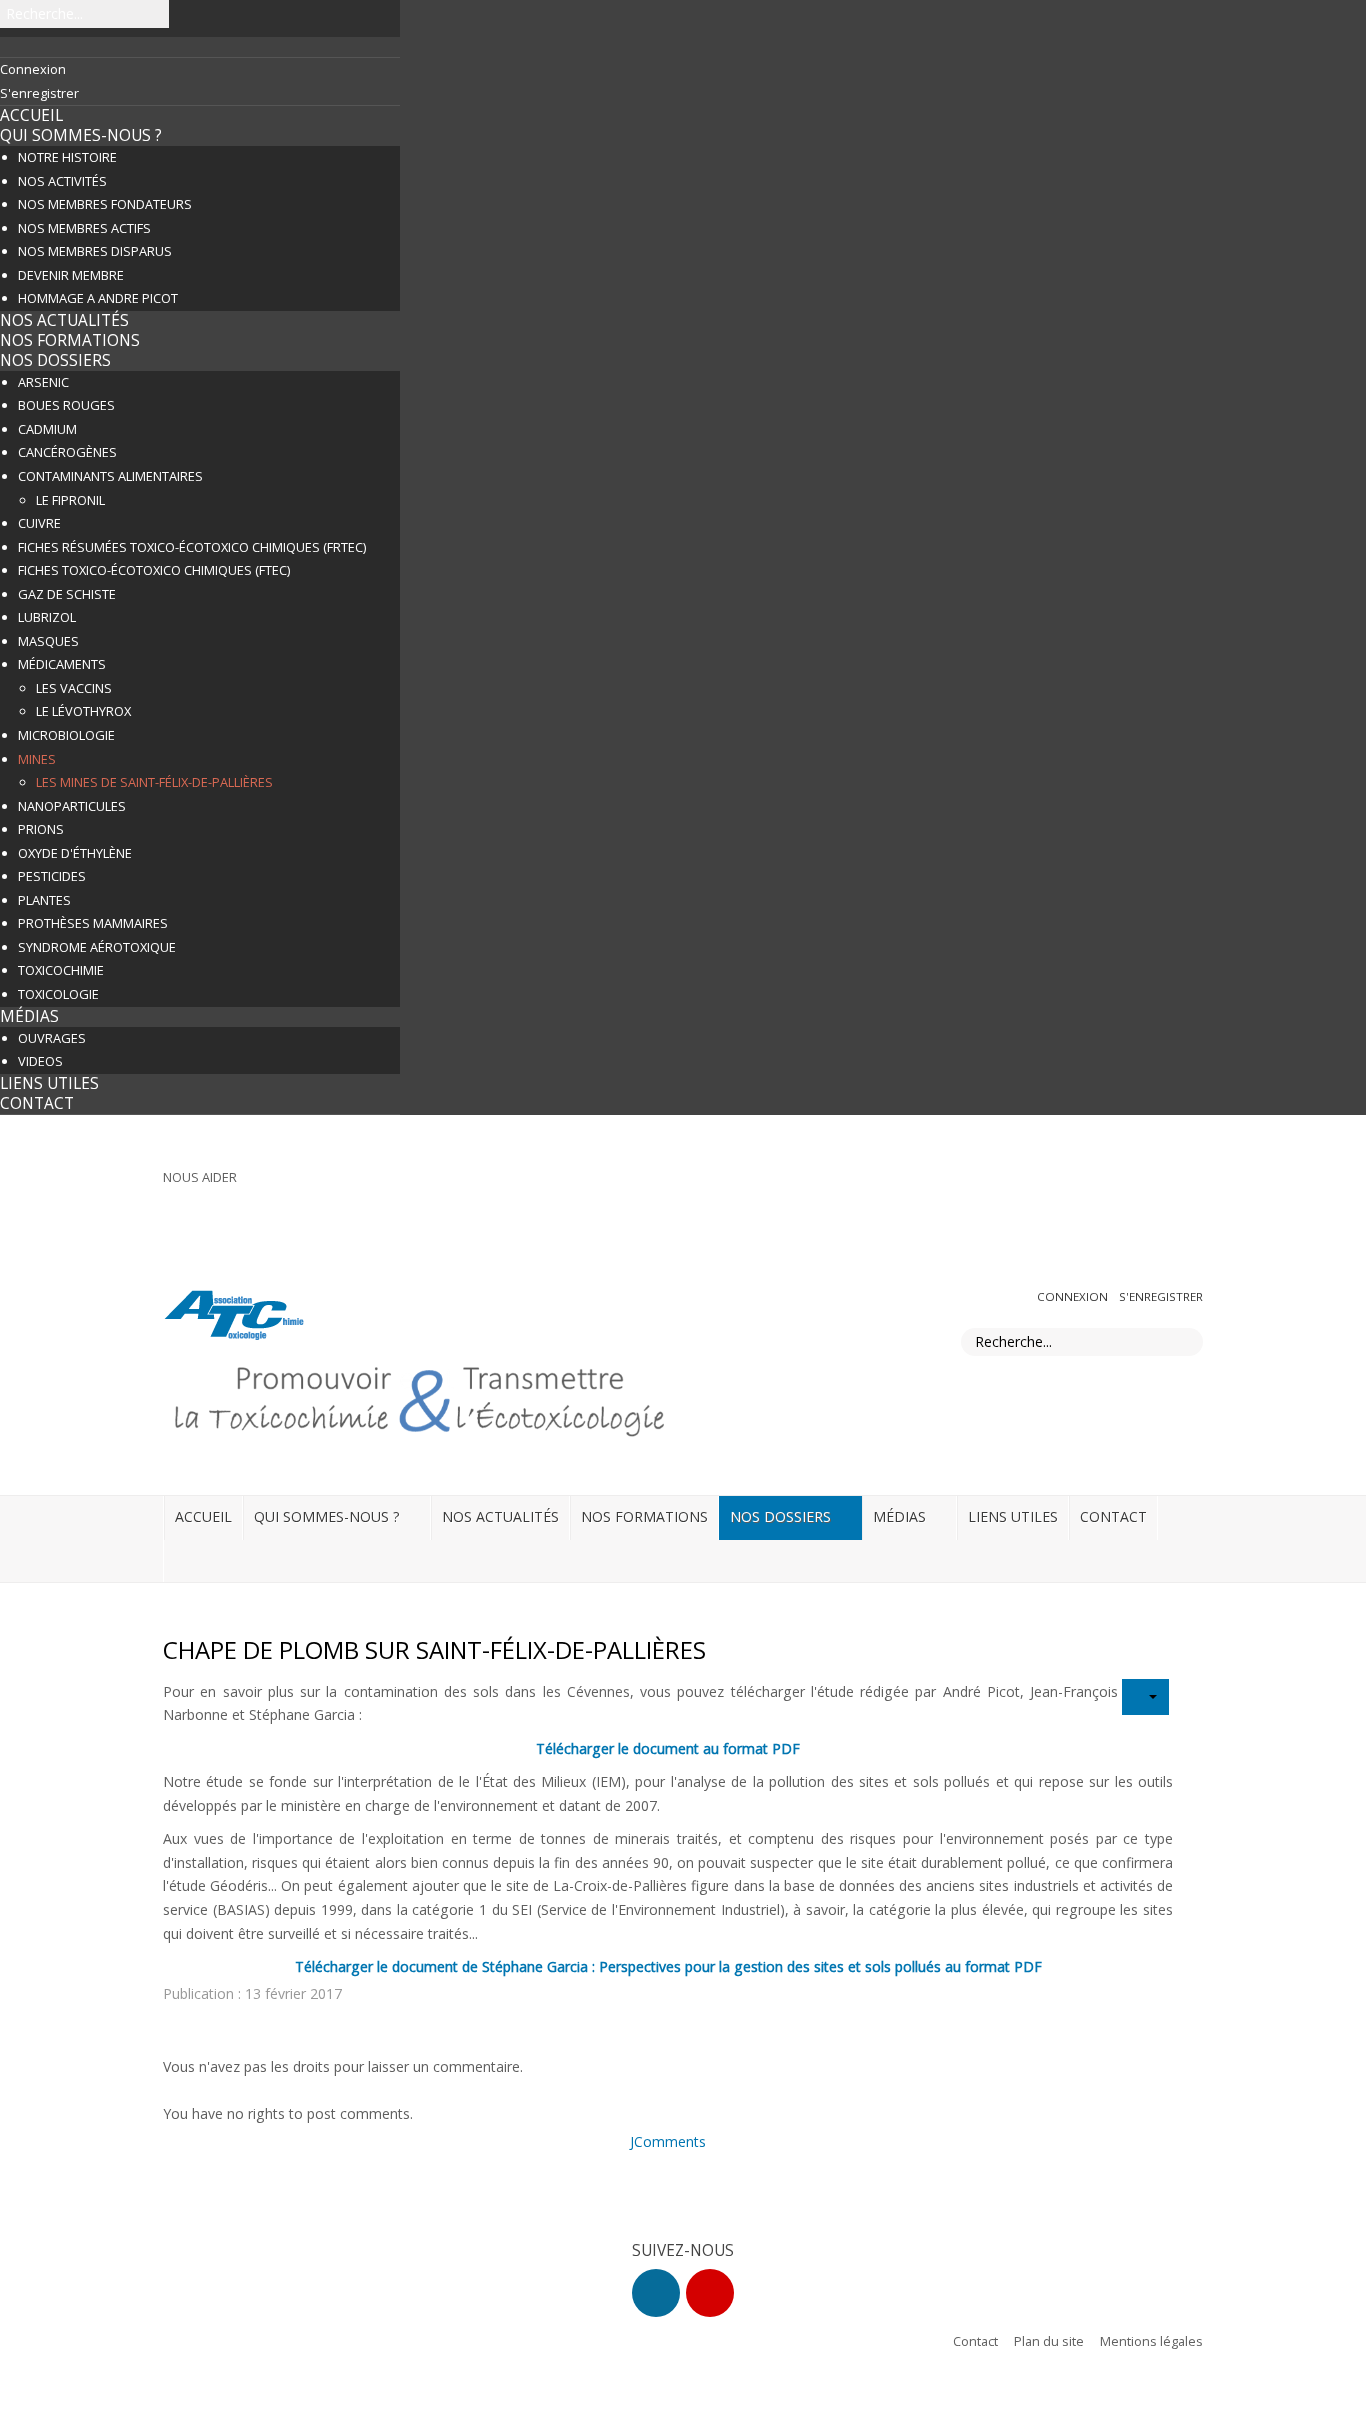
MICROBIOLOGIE (66, 735)
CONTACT (37, 1103)
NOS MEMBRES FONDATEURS (105, 204)
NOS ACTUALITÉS (64, 320)
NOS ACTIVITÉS (62, 181)
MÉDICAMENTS (62, 664)
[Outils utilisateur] (1145, 1697)
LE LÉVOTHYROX (83, 711)
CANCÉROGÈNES (67, 452)
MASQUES (48, 641)
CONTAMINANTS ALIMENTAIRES (110, 476)
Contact (975, 2341)
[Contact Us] (710, 2293)
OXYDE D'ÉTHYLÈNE (75, 853)
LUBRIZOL (47, 617)
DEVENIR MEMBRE (71, 275)
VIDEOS (40, 1061)
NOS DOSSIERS (55, 360)
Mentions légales (1151, 2341)
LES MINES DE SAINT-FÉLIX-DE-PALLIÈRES (154, 782)
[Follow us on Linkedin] (656, 2293)
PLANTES (44, 900)
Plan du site (1049, 2341)
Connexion (1074, 1296)
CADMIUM (47, 429)
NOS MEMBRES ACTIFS (84, 228)
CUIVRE (39, 523)
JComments (668, 2141)
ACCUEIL (31, 115)
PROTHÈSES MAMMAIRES (93, 923)
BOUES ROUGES (66, 405)
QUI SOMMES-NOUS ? (81, 135)
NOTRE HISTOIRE (67, 157)
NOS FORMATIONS (70, 340)
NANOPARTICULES (72, 806)
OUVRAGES (52, 1038)
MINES (37, 759)
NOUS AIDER (200, 1177)
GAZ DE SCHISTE (67, 594)
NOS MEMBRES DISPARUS (95, 251)
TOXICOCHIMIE (61, 970)
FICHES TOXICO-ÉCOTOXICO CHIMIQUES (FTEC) (154, 570)
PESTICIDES (52, 876)
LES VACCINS (74, 688)
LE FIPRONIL (70, 500)
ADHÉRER (1167, 1182)
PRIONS (41, 829)
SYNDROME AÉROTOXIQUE (97, 947)
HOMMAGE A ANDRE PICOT (98, 298)
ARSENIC (43, 382)
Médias (29, 1016)
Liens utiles (49, 1083)
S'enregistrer (1161, 1296)
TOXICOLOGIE (58, 994)
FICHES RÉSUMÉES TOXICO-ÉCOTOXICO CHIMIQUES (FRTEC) (192, 547)
